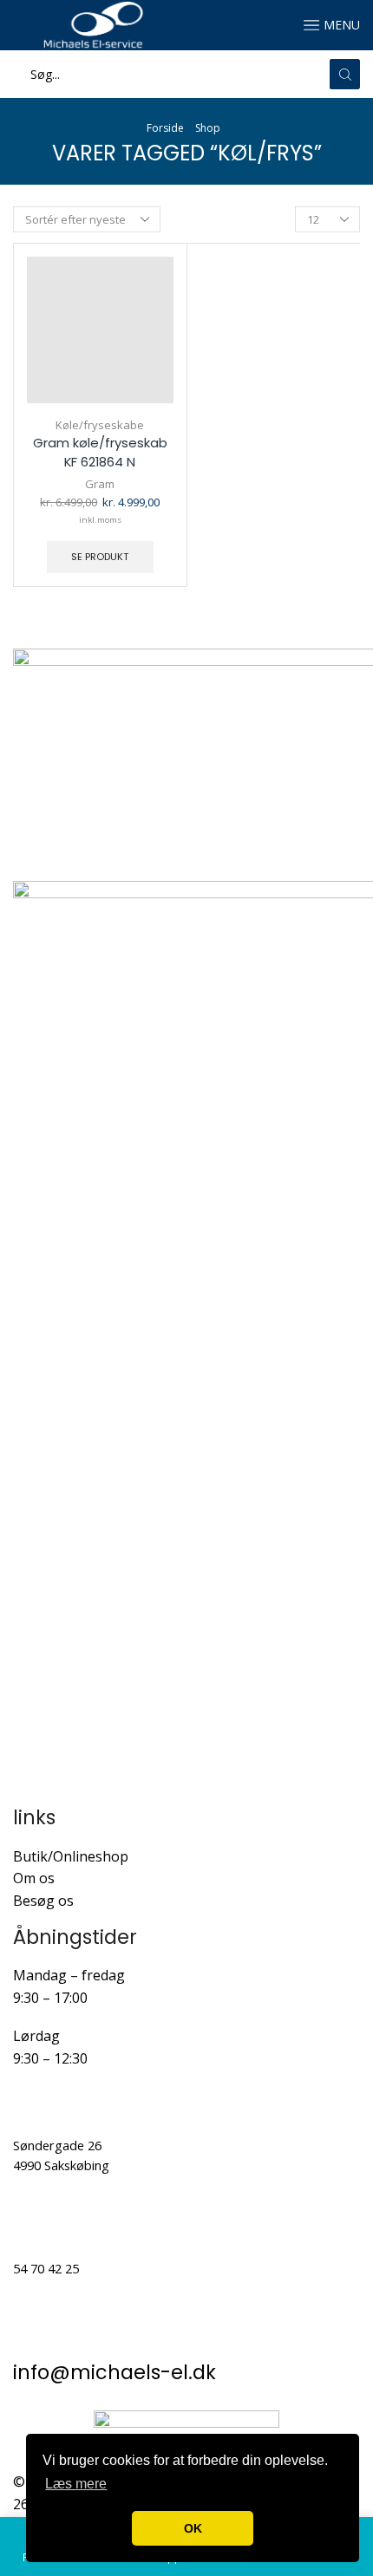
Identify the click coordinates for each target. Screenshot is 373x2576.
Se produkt (100, 557)
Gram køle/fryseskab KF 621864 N (100, 452)
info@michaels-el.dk (115, 2373)
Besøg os (43, 1901)
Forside (165, 128)
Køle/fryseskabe (100, 425)
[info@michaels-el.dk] (35, 2334)
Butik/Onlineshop (71, 1856)
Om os (34, 1878)
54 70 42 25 (46, 2268)
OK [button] (193, 2528)
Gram (100, 484)
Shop (208, 128)
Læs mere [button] (76, 2484)
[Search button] (345, 74)
